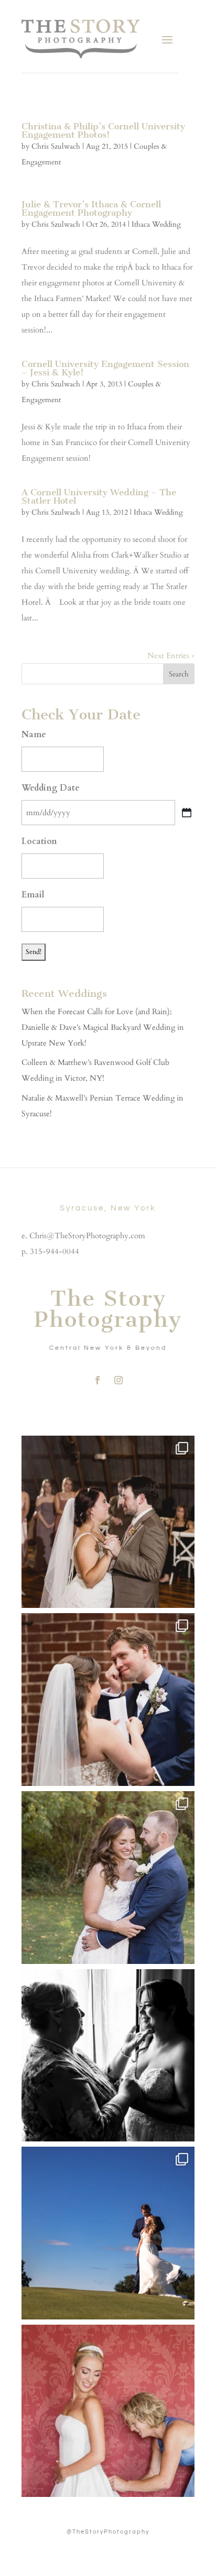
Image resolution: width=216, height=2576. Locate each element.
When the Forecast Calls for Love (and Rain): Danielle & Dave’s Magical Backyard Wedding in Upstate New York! (103, 1027)
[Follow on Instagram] (118, 1380)
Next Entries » (171, 656)
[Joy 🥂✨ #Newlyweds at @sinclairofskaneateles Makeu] (108, 1878)
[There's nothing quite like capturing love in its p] (108, 1700)
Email (33, 895)
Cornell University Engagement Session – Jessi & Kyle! (105, 368)
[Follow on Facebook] (98, 1380)
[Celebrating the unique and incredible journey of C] (108, 1522)
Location (39, 841)
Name (34, 735)
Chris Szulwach (56, 146)
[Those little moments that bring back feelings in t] (108, 2233)
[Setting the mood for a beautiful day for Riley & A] (108, 2411)
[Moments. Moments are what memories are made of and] (108, 2056)
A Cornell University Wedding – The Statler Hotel (99, 496)
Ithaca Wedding (156, 224)
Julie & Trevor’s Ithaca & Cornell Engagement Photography (91, 208)
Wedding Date (51, 788)
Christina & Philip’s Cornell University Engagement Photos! (103, 130)
